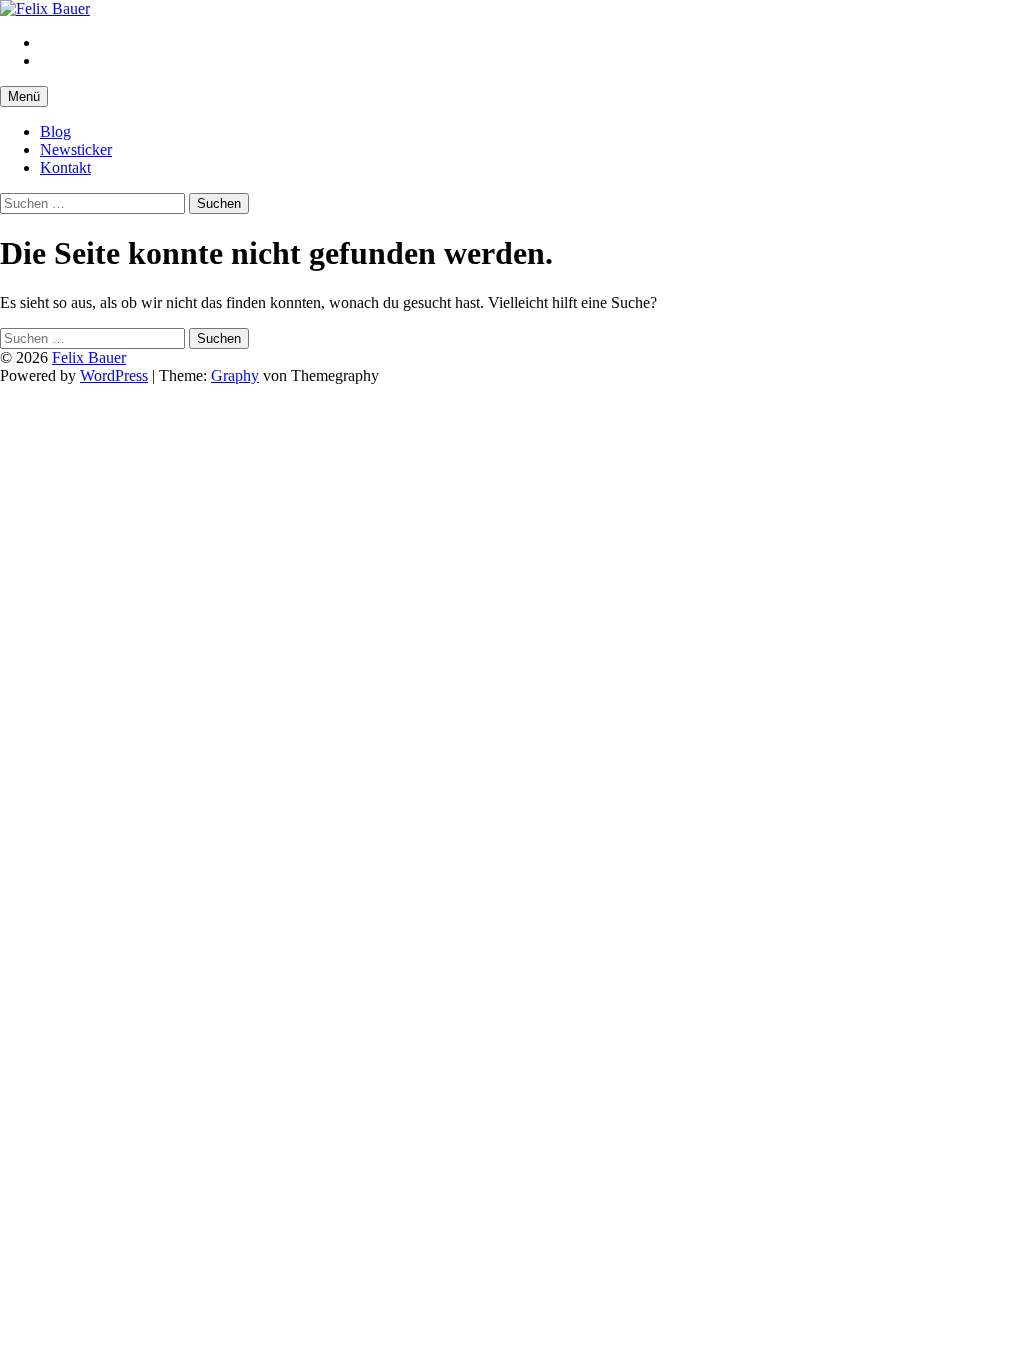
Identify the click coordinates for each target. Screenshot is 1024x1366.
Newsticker (76, 149)
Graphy (235, 375)
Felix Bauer (89, 357)
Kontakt (65, 167)
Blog (55, 131)
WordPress (114, 375)
